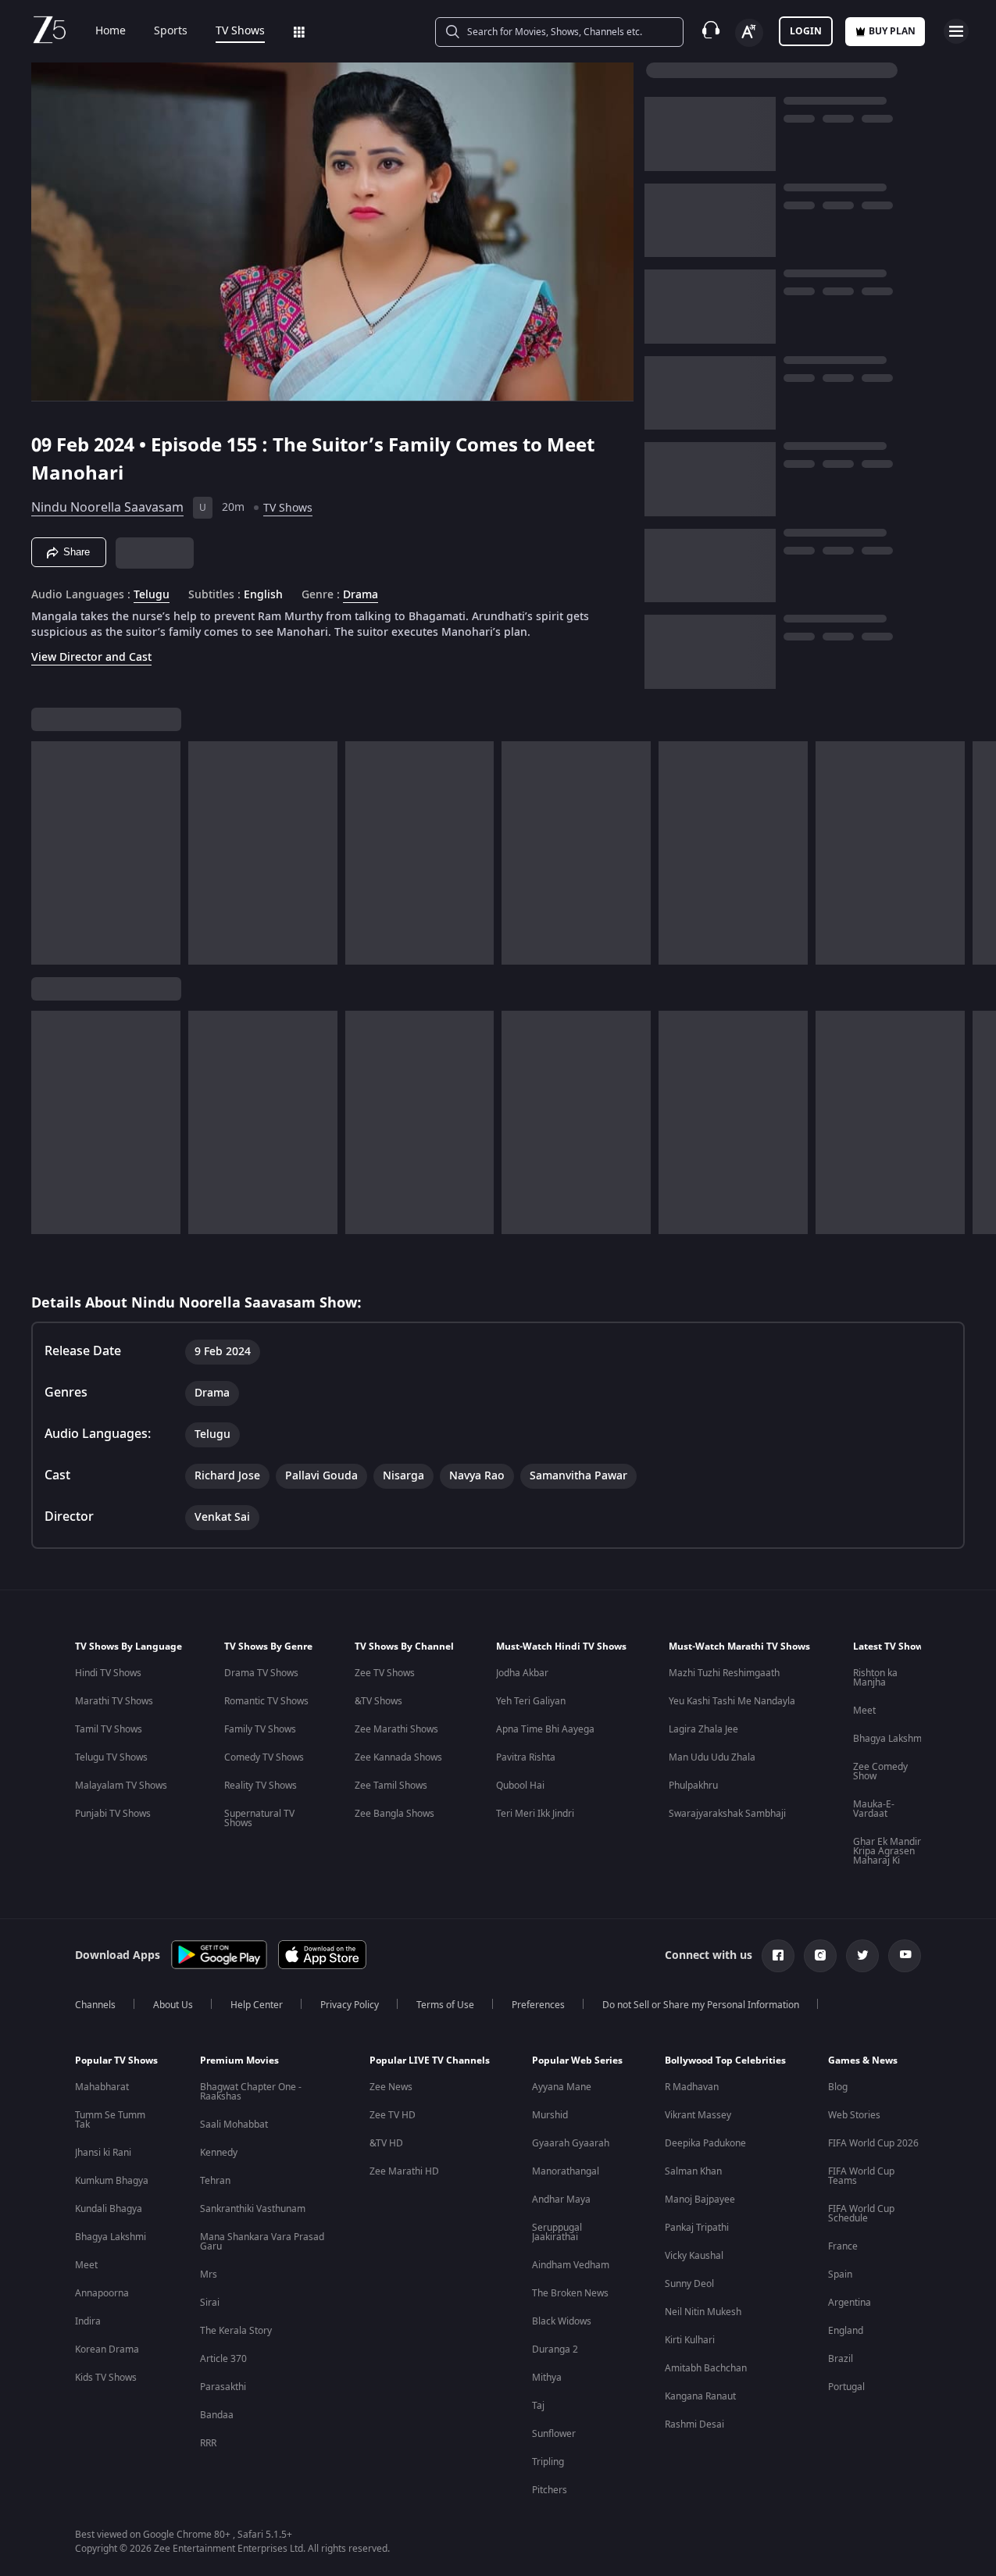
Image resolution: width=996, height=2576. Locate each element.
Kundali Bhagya (109, 2209)
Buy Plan (892, 31)
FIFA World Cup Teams (861, 2176)
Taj (538, 2406)
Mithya (547, 2378)
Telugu (152, 595)
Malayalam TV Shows (121, 1786)
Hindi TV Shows (108, 1673)
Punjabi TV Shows (113, 1814)
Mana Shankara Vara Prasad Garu (262, 2242)
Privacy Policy (350, 2005)
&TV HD (386, 2143)
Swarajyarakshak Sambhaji (727, 1814)
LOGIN (806, 31)
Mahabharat (102, 2087)
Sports (171, 31)
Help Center (257, 2005)
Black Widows (562, 2321)
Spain (840, 2275)
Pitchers (550, 2490)
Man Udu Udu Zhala (712, 1757)
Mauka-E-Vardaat (874, 1809)
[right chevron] (979, 853)
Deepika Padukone (705, 2143)
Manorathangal (566, 2171)
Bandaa (217, 2415)
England (846, 2331)
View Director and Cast (91, 657)
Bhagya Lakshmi (889, 1739)
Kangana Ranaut (700, 2396)
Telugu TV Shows (111, 1757)
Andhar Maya (561, 2200)
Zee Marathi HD (404, 2171)
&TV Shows (378, 1701)
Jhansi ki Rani (103, 2153)
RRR (208, 2443)
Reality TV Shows (261, 1786)
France (843, 2246)
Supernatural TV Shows (259, 1818)
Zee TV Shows (385, 1673)
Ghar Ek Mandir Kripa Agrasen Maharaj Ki (887, 1851)
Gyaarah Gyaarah (571, 2143)
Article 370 (223, 2359)
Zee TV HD (393, 2115)
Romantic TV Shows (266, 1701)
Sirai (210, 2303)
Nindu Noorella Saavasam (107, 508)
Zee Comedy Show (880, 1771)
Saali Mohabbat (234, 2125)
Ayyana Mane (562, 2087)
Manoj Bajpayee (700, 2200)
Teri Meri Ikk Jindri (535, 1814)
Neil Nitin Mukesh (703, 2312)
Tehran (215, 2181)
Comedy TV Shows (264, 1757)
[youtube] (905, 1956)
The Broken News (570, 2293)
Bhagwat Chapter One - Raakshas (251, 2092)
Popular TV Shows (116, 2060)
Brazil (841, 2359)
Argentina (850, 2303)
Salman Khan (693, 2171)
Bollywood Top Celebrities (725, 2060)
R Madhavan (692, 2087)
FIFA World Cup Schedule (861, 2214)
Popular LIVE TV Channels (430, 2060)
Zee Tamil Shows (391, 1786)
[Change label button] (749, 33)
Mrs (209, 2275)
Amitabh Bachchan (706, 2368)
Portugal (846, 2387)
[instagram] (820, 1956)
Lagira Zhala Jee (703, 1729)
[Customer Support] (711, 31)
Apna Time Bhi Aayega (545, 1729)
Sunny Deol (689, 2284)
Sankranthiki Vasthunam (253, 2209)
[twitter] (862, 1956)
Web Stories (854, 2115)
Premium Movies (239, 2060)
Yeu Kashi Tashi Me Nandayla (732, 1701)
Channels (95, 2005)
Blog (838, 2087)
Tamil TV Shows (109, 1729)
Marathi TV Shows (114, 1701)
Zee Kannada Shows (398, 1757)
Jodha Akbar (522, 1673)
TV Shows (240, 31)
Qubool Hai (520, 1786)
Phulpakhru (693, 1786)
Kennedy (219, 2153)
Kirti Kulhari (690, 2340)
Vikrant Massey (698, 2115)
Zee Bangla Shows (394, 1814)
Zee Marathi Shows (396, 1729)
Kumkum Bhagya (112, 2181)
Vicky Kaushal (694, 2256)
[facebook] (778, 1956)
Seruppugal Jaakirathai (557, 2232)
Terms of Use (445, 2005)
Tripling (548, 2462)
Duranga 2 (555, 2349)
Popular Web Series (577, 2060)
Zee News (391, 2087)
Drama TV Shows (261, 1673)
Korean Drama (107, 2349)
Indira (88, 2321)
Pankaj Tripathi (697, 2228)
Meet (864, 1711)
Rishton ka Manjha (875, 1678)
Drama (361, 595)
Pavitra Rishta (526, 1757)
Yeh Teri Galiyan (531, 1701)
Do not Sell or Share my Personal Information (701, 2005)
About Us (173, 2005)
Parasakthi (223, 2387)
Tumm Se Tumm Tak (110, 2120)
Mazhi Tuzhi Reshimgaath (724, 1673)
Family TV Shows (260, 1729)
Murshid (550, 2115)
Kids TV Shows (106, 2378)
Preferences (538, 2005)
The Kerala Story (236, 2331)
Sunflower (554, 2434)
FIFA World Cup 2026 (873, 2143)
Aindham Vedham (571, 2265)
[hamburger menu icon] (956, 31)
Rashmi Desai (694, 2424)
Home (111, 31)
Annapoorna (102, 2293)
